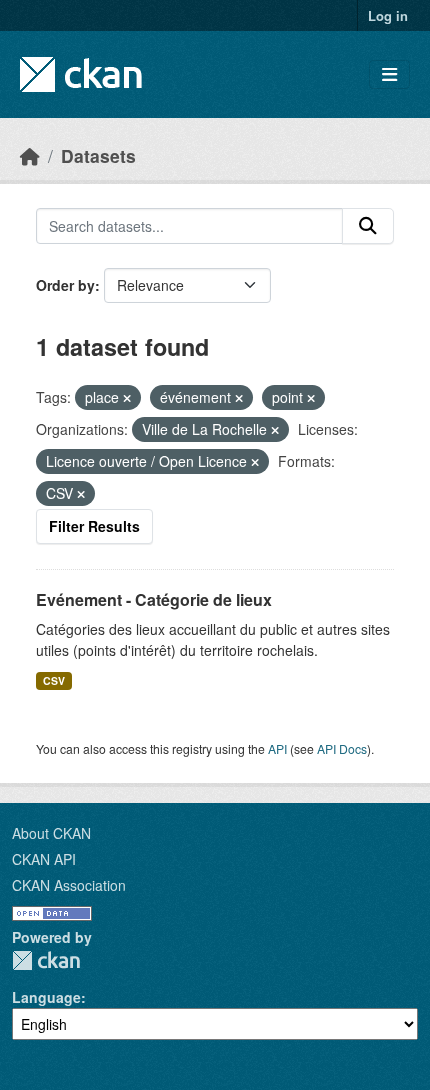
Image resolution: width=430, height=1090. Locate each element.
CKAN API (44, 859)
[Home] (30, 155)
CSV (54, 680)
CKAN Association (69, 885)
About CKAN (51, 833)
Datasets (98, 155)
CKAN (46, 960)
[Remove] (127, 398)
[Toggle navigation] (389, 74)
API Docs (342, 748)
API (277, 748)
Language (46, 997)
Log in (388, 15)
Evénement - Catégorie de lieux (154, 599)
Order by (65, 285)
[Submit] (368, 226)
